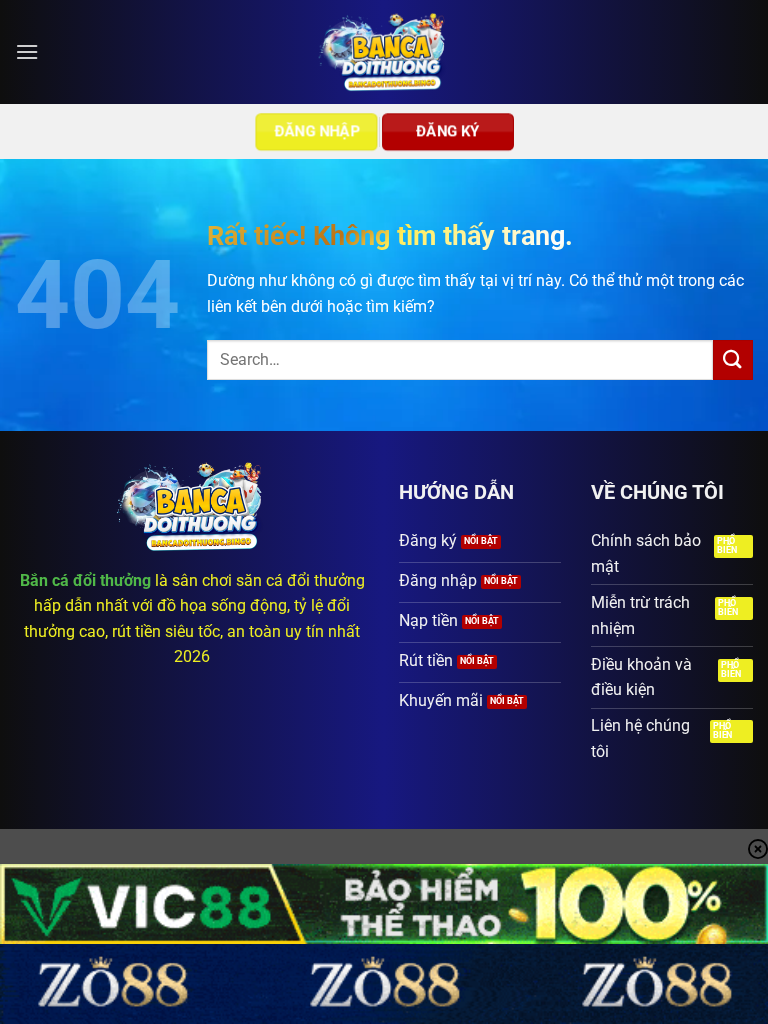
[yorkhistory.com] (384, 52)
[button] (27, 51)
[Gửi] (733, 359)
